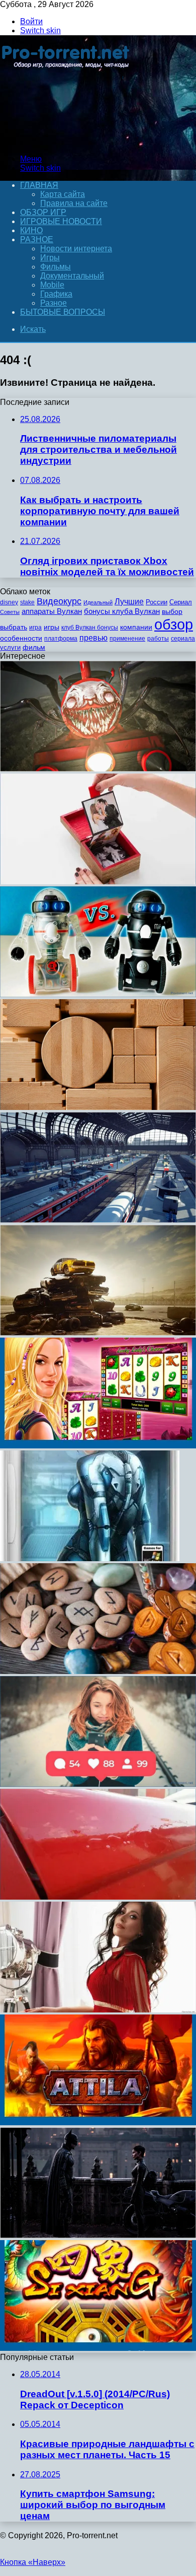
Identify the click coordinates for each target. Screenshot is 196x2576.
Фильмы (56, 267)
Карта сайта (63, 194)
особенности (21, 638)
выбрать (14, 627)
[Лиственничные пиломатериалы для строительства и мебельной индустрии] (98, 1107)
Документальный (72, 276)
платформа (61, 639)
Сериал (181, 602)
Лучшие (129, 602)
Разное (37, 239)
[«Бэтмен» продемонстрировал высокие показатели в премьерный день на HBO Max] (98, 2235)
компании (136, 627)
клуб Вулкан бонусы (90, 628)
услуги (10, 647)
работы (158, 639)
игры (52, 627)
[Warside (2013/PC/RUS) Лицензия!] (90, 1558)
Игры (50, 258)
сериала (183, 639)
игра (35, 628)
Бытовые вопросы (63, 312)
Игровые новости (61, 221)
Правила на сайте (74, 203)
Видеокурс (59, 601)
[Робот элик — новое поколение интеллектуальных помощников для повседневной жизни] (98, 994)
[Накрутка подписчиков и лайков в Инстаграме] (98, 1784)
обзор (174, 624)
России (157, 602)
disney (9, 602)
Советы (10, 612)
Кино (31, 230)
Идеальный (98, 602)
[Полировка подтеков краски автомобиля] (98, 1897)
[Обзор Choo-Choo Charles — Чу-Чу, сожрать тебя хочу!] (98, 769)
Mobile (52, 285)
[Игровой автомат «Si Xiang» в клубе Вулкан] (98, 2348)
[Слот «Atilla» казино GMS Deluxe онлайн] (98, 2122)
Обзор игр (43, 212)
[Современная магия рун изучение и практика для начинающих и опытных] (98, 1671)
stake (27, 602)
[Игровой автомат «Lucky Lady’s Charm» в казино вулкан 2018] (98, 1446)
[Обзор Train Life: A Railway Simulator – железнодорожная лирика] (98, 1220)
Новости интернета (76, 249)
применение (127, 639)
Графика (56, 294)
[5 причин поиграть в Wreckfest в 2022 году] (98, 1333)
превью (93, 638)
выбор (172, 612)
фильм (34, 647)
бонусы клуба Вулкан (122, 611)
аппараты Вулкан (52, 611)
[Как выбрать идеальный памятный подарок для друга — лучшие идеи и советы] (98, 882)
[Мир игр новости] (67, 142)
